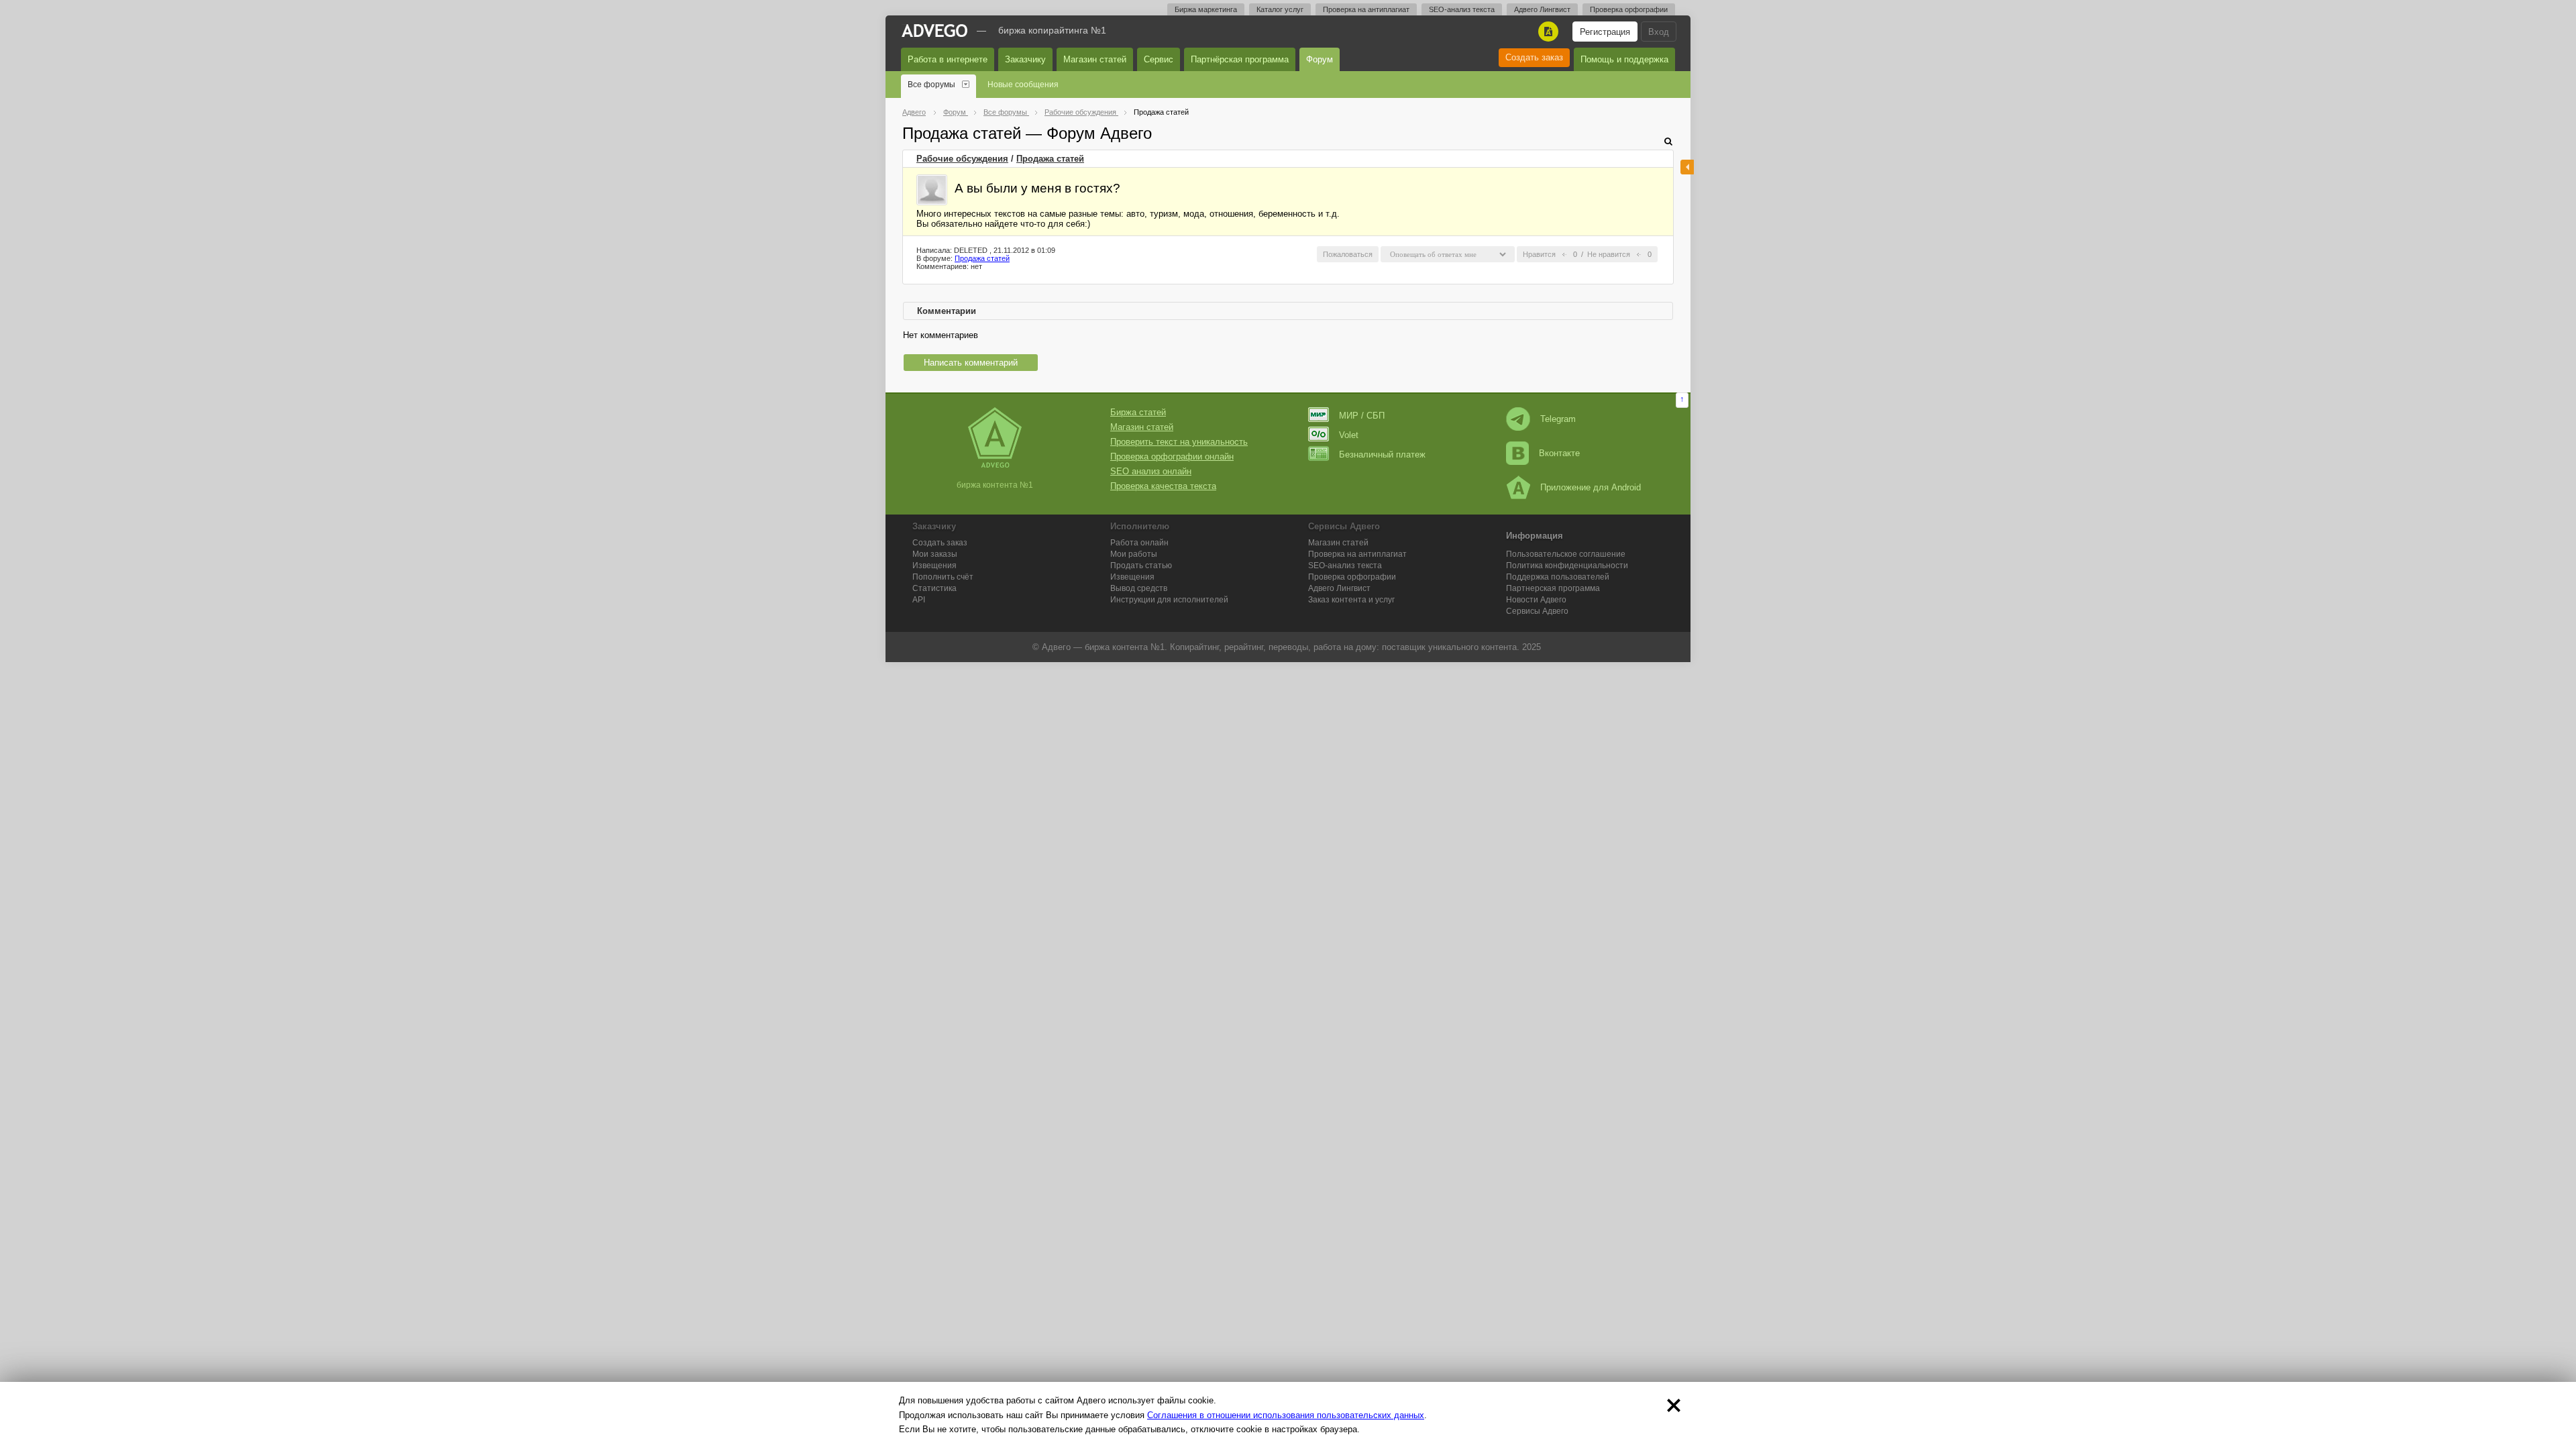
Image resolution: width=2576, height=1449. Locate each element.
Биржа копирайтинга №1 (1052, 30)
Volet (1349, 435)
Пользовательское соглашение (1566, 554)
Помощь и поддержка (1624, 59)
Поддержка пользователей (1558, 577)
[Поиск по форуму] (1668, 141)
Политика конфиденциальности (1567, 566)
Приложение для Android (1591, 487)
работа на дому (1345, 647)
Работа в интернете (948, 59)
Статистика (934, 588)
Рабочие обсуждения (962, 159)
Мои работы (1134, 554)
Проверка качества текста (1163, 486)
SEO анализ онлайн (1151, 471)
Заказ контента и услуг (1351, 600)
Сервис (1159, 59)
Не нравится (1609, 254)
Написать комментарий (971, 363)
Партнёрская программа (1240, 59)
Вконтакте (1559, 453)
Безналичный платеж (1382, 454)
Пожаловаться (1348, 254)
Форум (1320, 59)
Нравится (1539, 254)
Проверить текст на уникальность (1179, 442)
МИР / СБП (1362, 416)
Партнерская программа (1553, 588)
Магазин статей (1095, 59)
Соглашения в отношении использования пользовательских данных (1286, 1415)
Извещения (934, 566)
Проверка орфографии (1629, 9)
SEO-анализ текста (1462, 9)
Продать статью (1141, 566)
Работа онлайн (1139, 543)
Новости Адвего (1536, 600)
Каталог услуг (1280, 9)
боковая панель (1687, 167)
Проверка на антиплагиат (1366, 9)
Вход (1659, 32)
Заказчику (1025, 59)
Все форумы (931, 85)
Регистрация (1605, 32)
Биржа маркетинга (1206, 9)
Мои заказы (935, 554)
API (919, 600)
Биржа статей (1138, 412)
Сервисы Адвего (1537, 611)
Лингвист (1339, 588)
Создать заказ (1534, 57)
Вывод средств (1139, 588)
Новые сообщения (1023, 85)
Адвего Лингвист (1542, 9)
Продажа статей (1050, 159)
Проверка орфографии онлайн (1172, 457)
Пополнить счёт (943, 577)
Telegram (1558, 419)
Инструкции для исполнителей (1169, 600)
